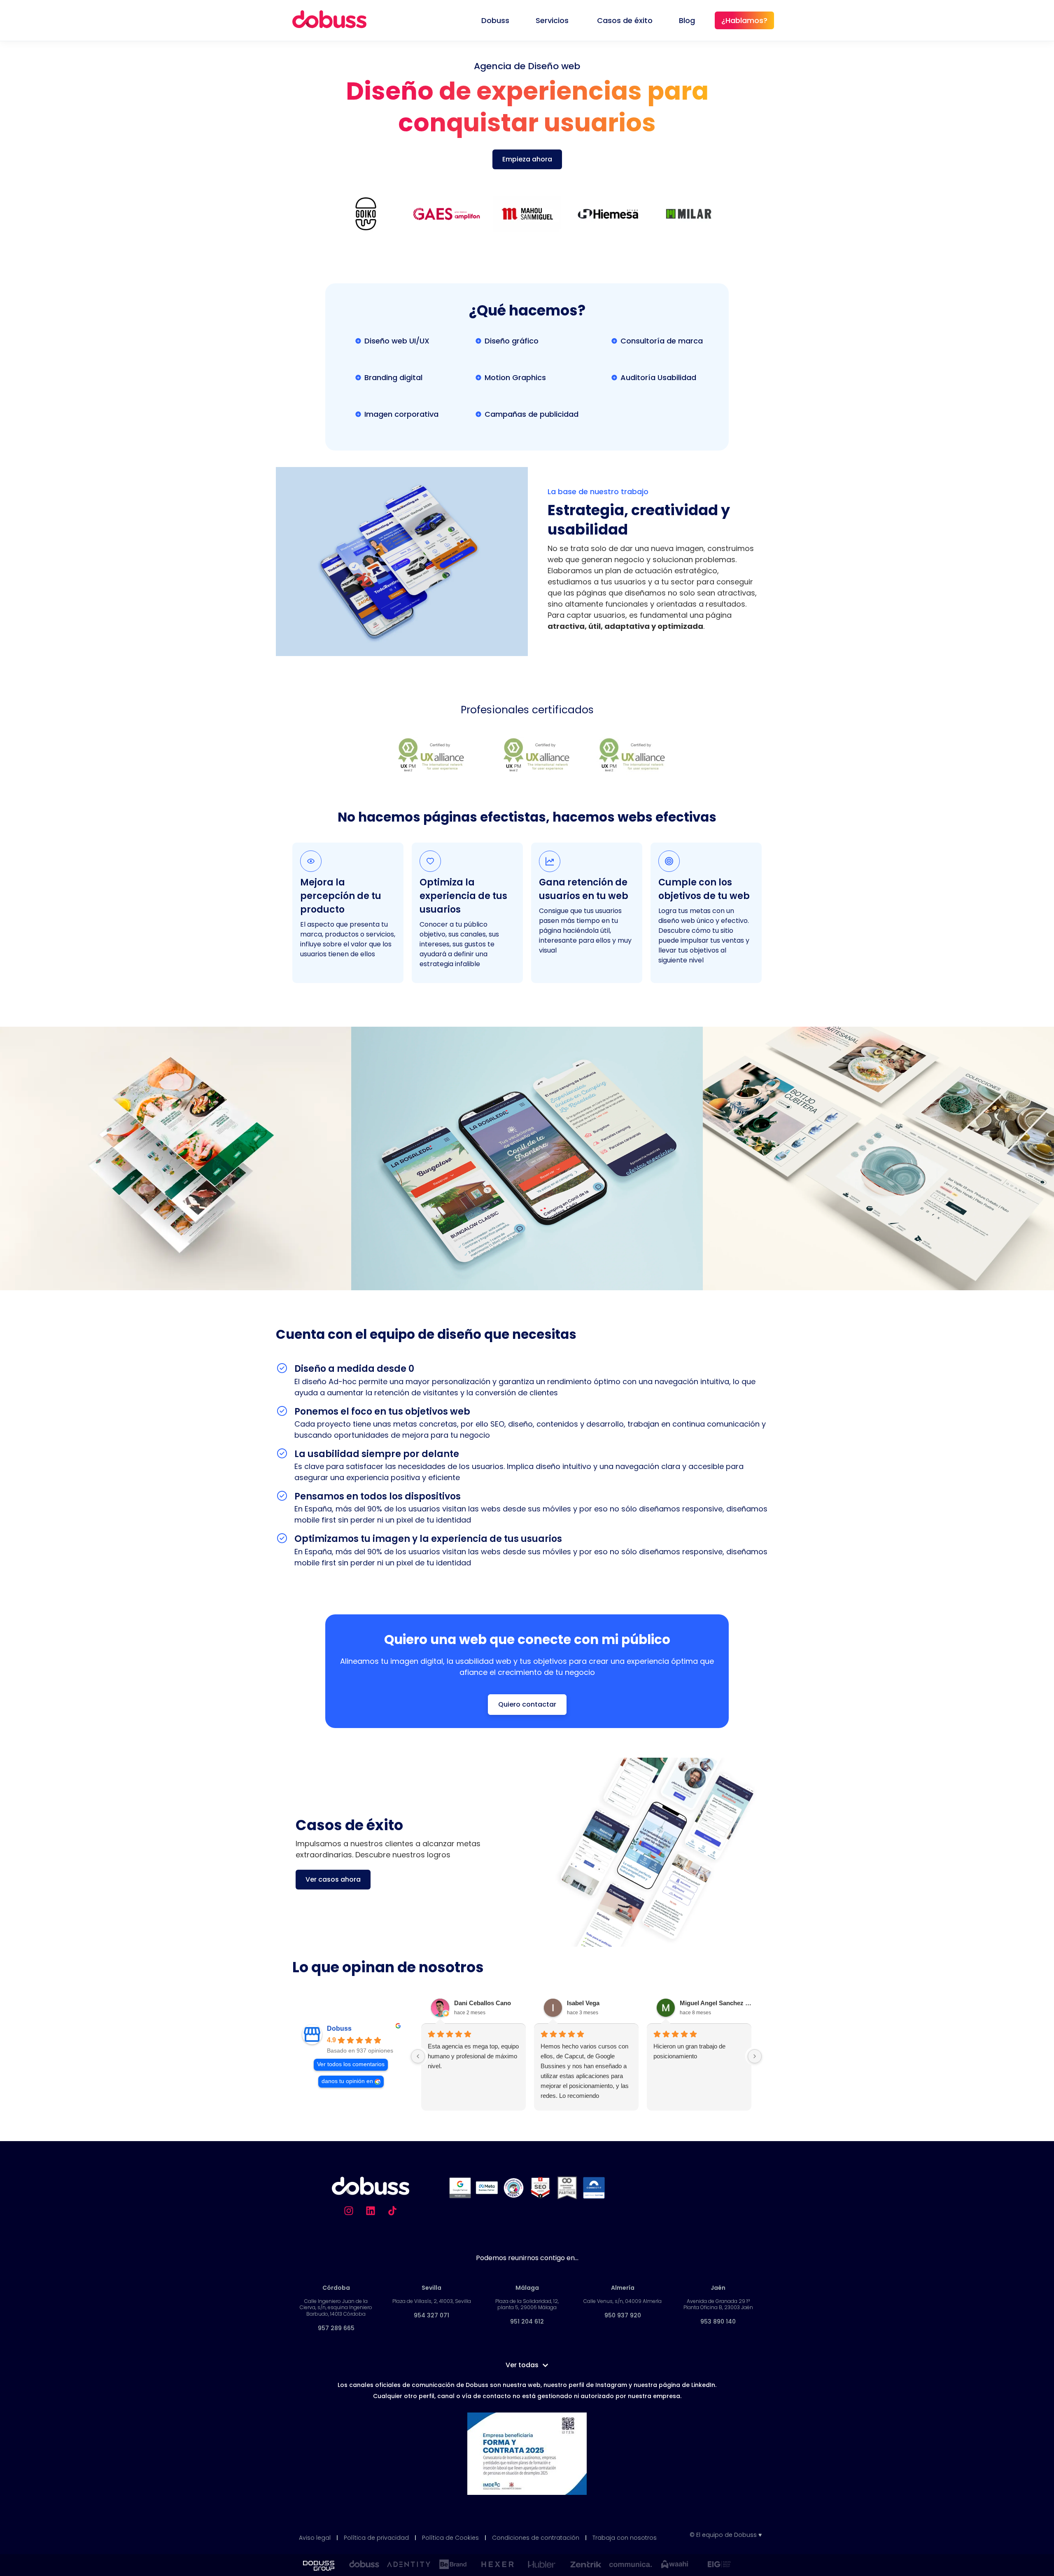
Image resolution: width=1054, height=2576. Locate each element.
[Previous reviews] (418, 2056)
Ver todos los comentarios (351, 2064)
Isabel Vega (583, 2003)
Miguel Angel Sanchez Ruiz (717, 2003)
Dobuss (339, 2028)
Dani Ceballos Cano (483, 2003)
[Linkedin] (371, 2211)
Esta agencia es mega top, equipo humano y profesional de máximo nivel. (473, 2056)
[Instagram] (349, 2211)
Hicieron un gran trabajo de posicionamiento (689, 2051)
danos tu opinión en (347, 2081)
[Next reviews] (755, 2056)
